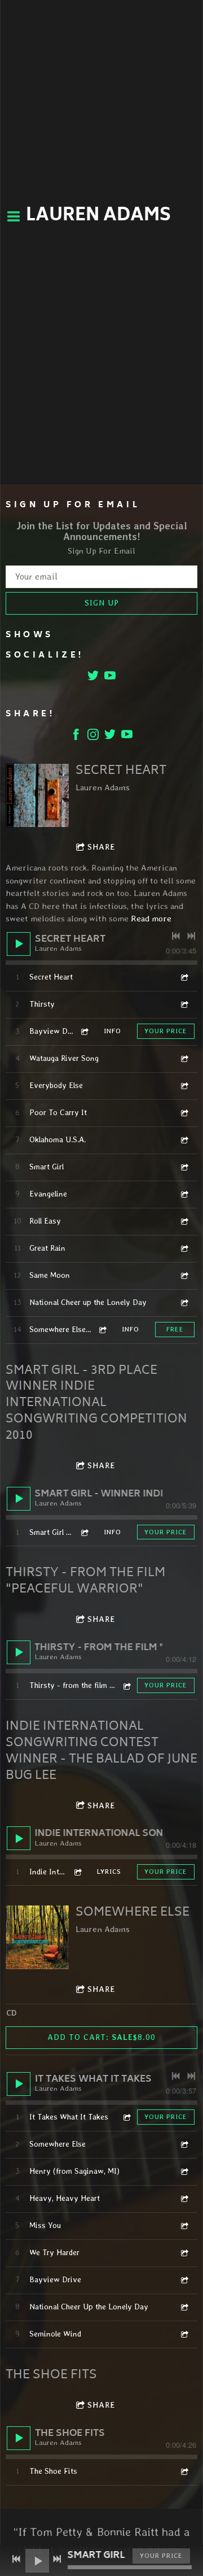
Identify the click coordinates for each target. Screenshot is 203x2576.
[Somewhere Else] (37, 1937)
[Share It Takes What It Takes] (126, 2117)
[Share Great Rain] (184, 1248)
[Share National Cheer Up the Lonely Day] (184, 2307)
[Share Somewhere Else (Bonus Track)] (102, 1330)
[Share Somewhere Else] (184, 2144)
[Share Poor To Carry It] (184, 1113)
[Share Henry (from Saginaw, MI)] (184, 2171)
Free (175, 1329)
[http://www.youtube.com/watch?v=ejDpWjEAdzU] (127, 736)
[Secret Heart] (37, 795)
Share (101, 847)
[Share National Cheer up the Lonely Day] (184, 1302)
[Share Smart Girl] (184, 1167)
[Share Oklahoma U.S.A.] (184, 1140)
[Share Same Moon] (184, 1275)
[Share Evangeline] (184, 1194)
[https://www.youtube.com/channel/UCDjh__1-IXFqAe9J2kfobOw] (110, 678)
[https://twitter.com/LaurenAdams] (93, 678)
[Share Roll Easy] (184, 1221)
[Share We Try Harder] (184, 2253)
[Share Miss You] (184, 2225)
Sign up (102, 603)
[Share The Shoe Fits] (184, 2471)
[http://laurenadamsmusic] (93, 736)
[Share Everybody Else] (184, 1085)
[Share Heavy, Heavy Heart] (184, 2198)
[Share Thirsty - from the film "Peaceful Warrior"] (126, 1685)
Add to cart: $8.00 (101, 2037)
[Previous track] (176, 936)
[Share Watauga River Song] (184, 1058)
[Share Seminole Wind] (184, 2334)
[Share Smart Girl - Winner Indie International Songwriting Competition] (84, 1532)
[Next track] (191, 936)
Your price (166, 1031)
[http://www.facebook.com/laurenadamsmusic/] (76, 736)
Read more (151, 919)
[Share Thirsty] (184, 1004)
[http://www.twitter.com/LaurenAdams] (110, 736)
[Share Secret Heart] (184, 977)
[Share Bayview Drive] (84, 1031)
